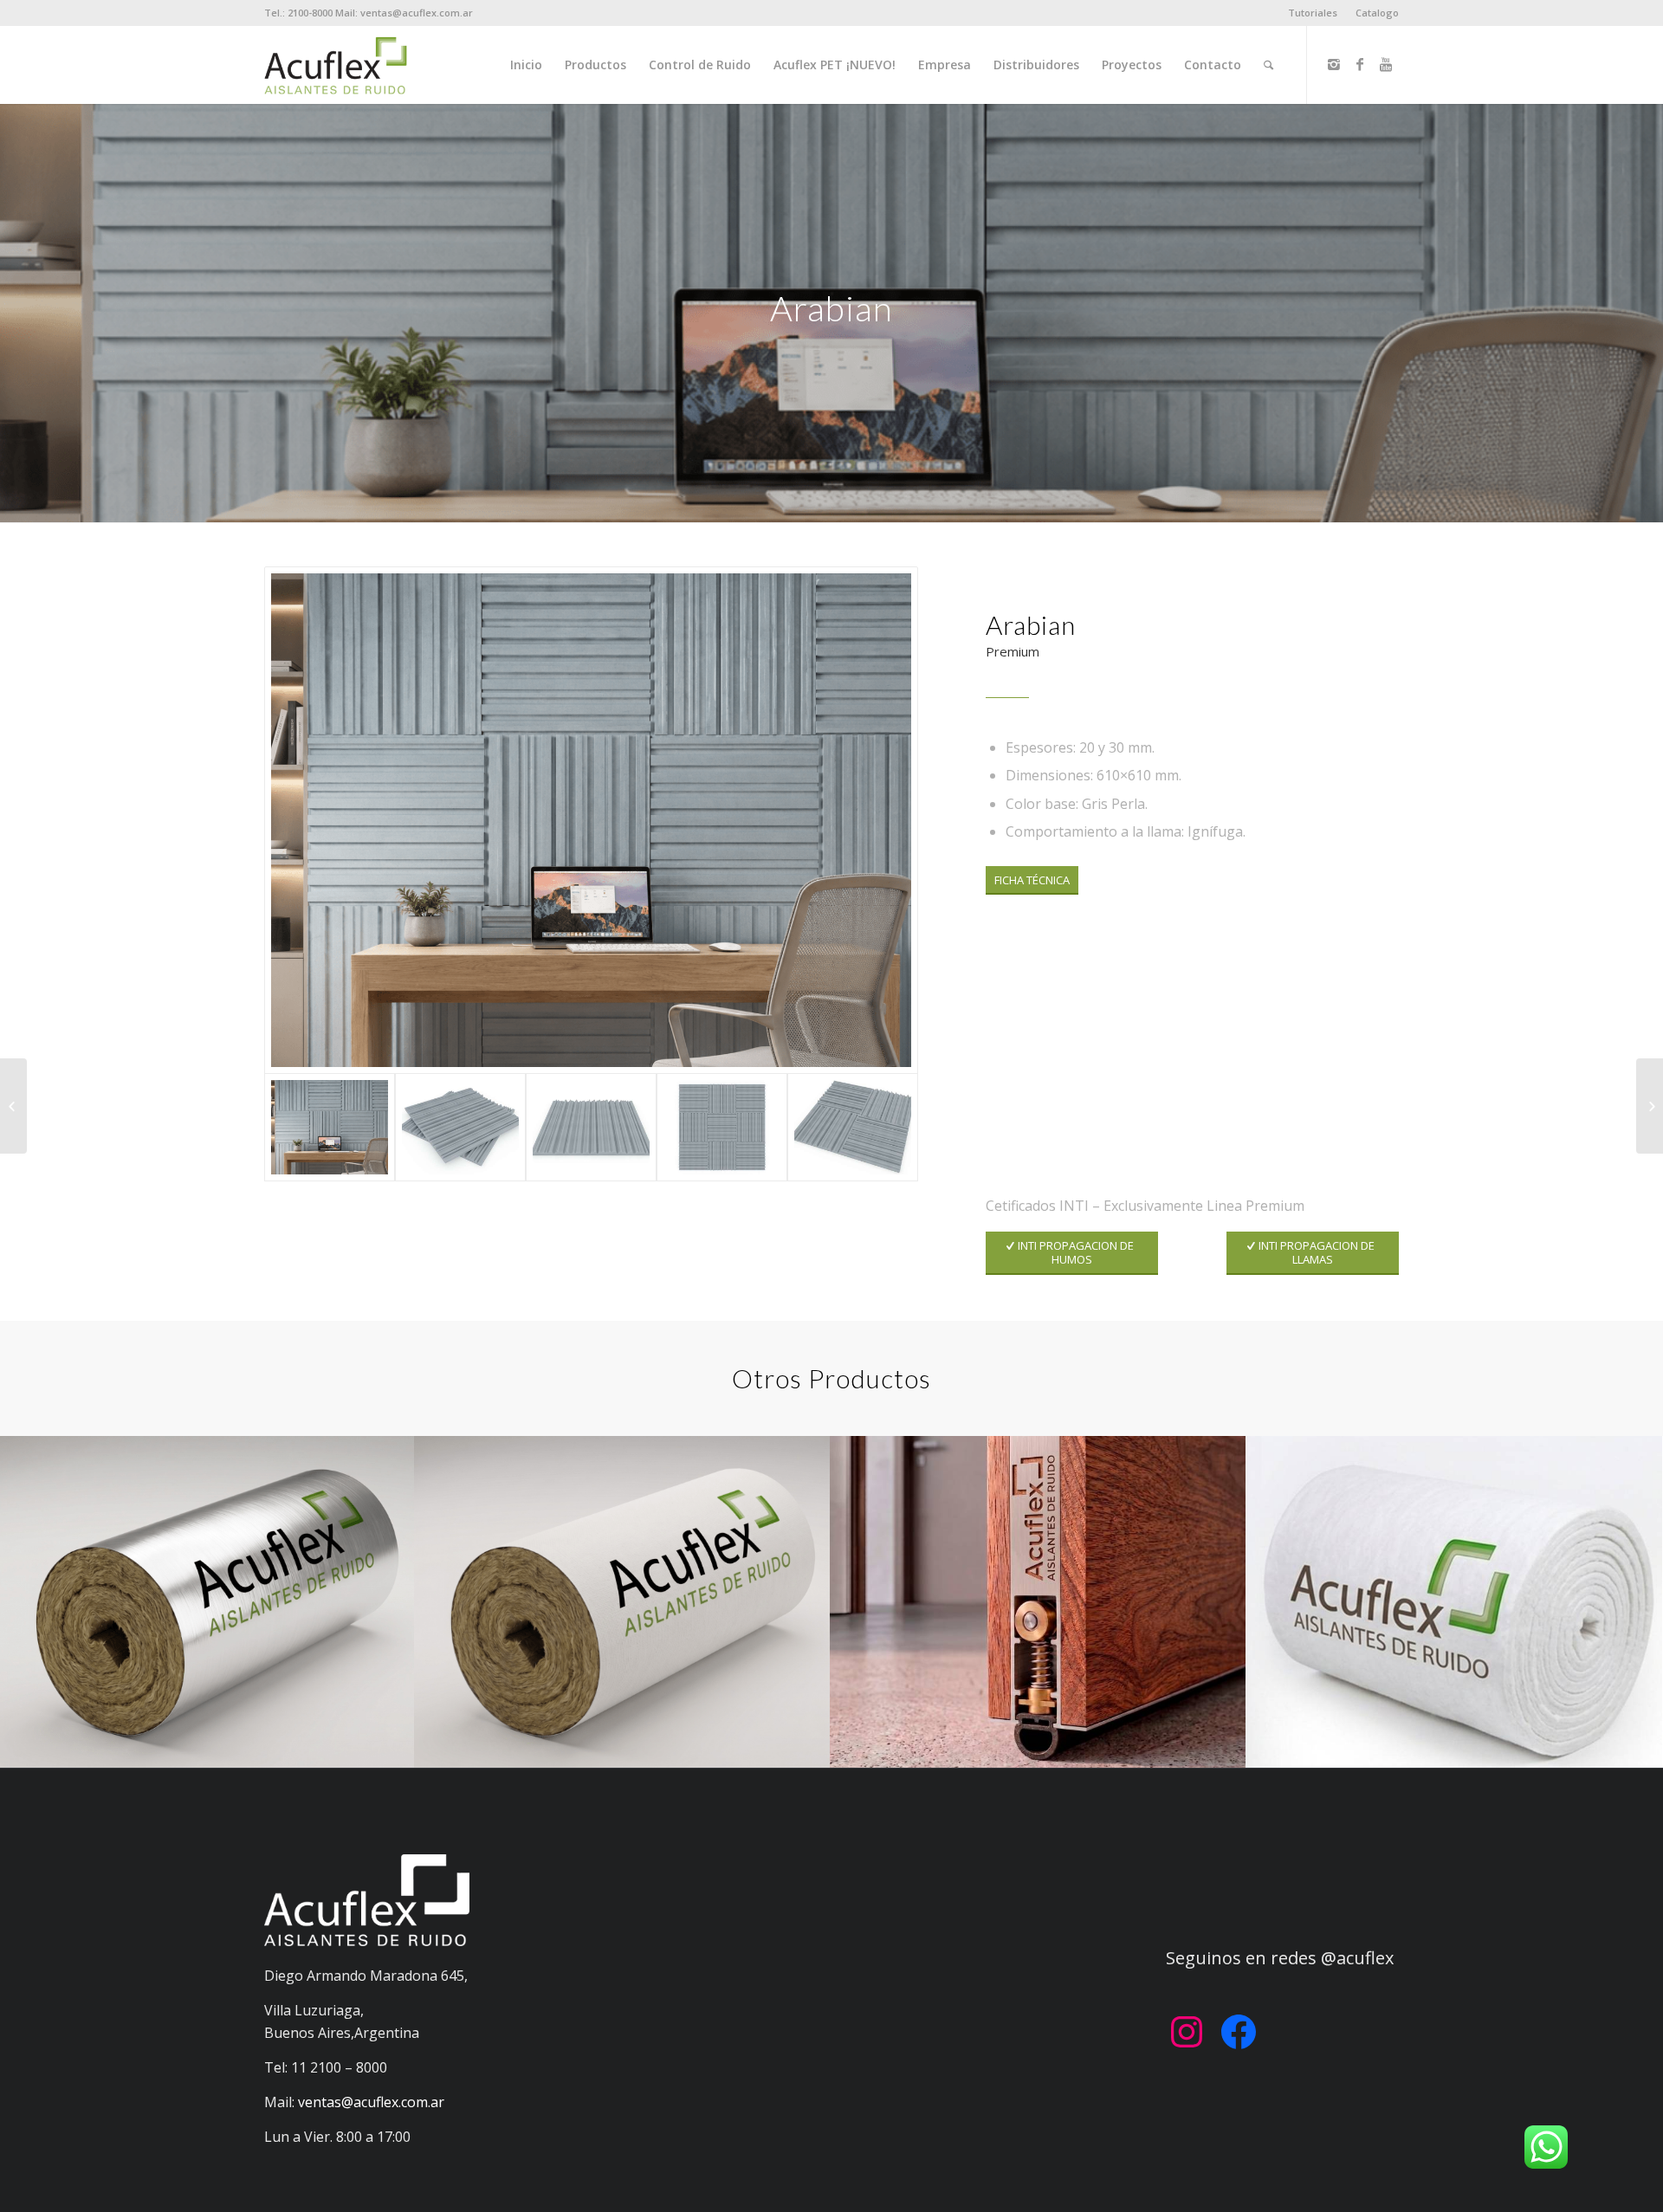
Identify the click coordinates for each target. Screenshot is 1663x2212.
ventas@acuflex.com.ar (371, 2102)
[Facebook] (1360, 64)
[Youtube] (1386, 64)
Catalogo (1377, 13)
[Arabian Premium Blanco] (13, 1106)
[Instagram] (1334, 64)
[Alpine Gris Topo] (1650, 1106)
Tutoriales (1313, 13)
